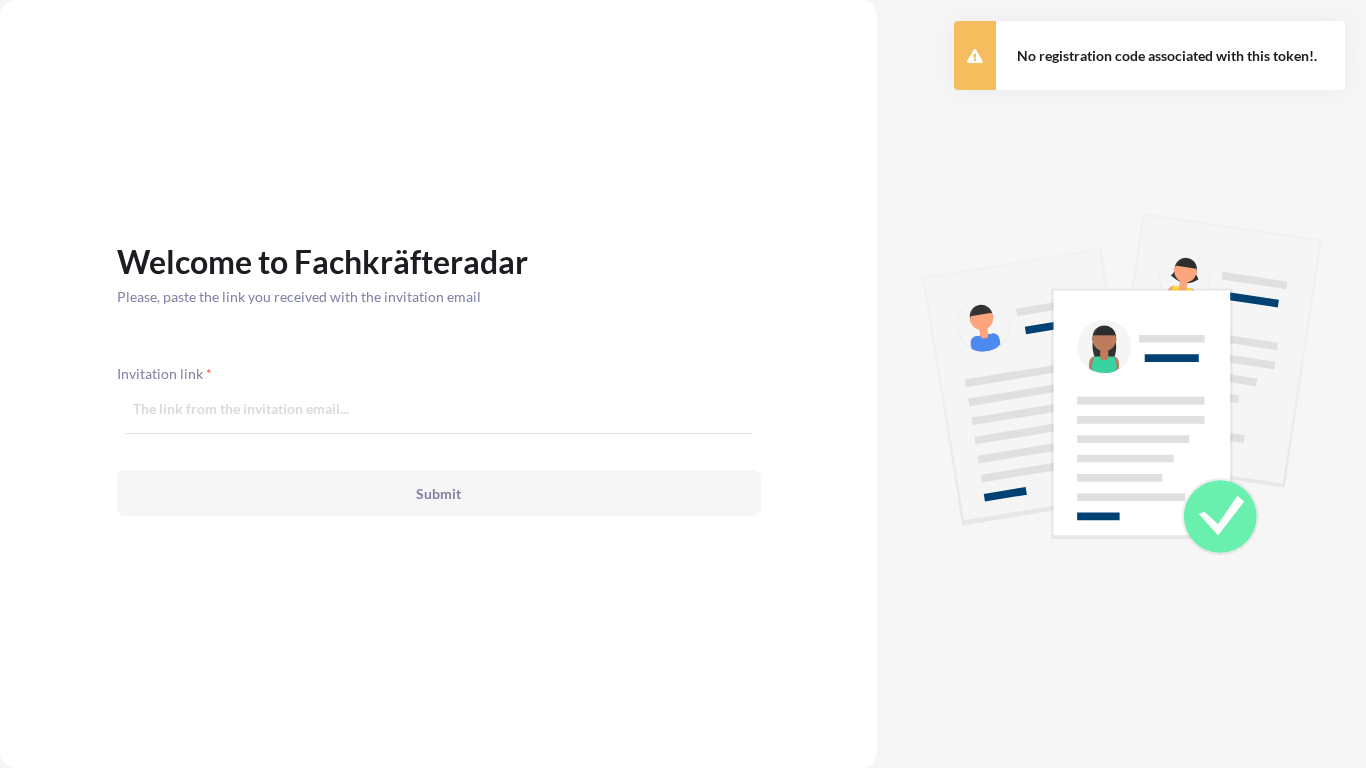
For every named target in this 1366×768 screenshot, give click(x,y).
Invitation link (164, 373)
